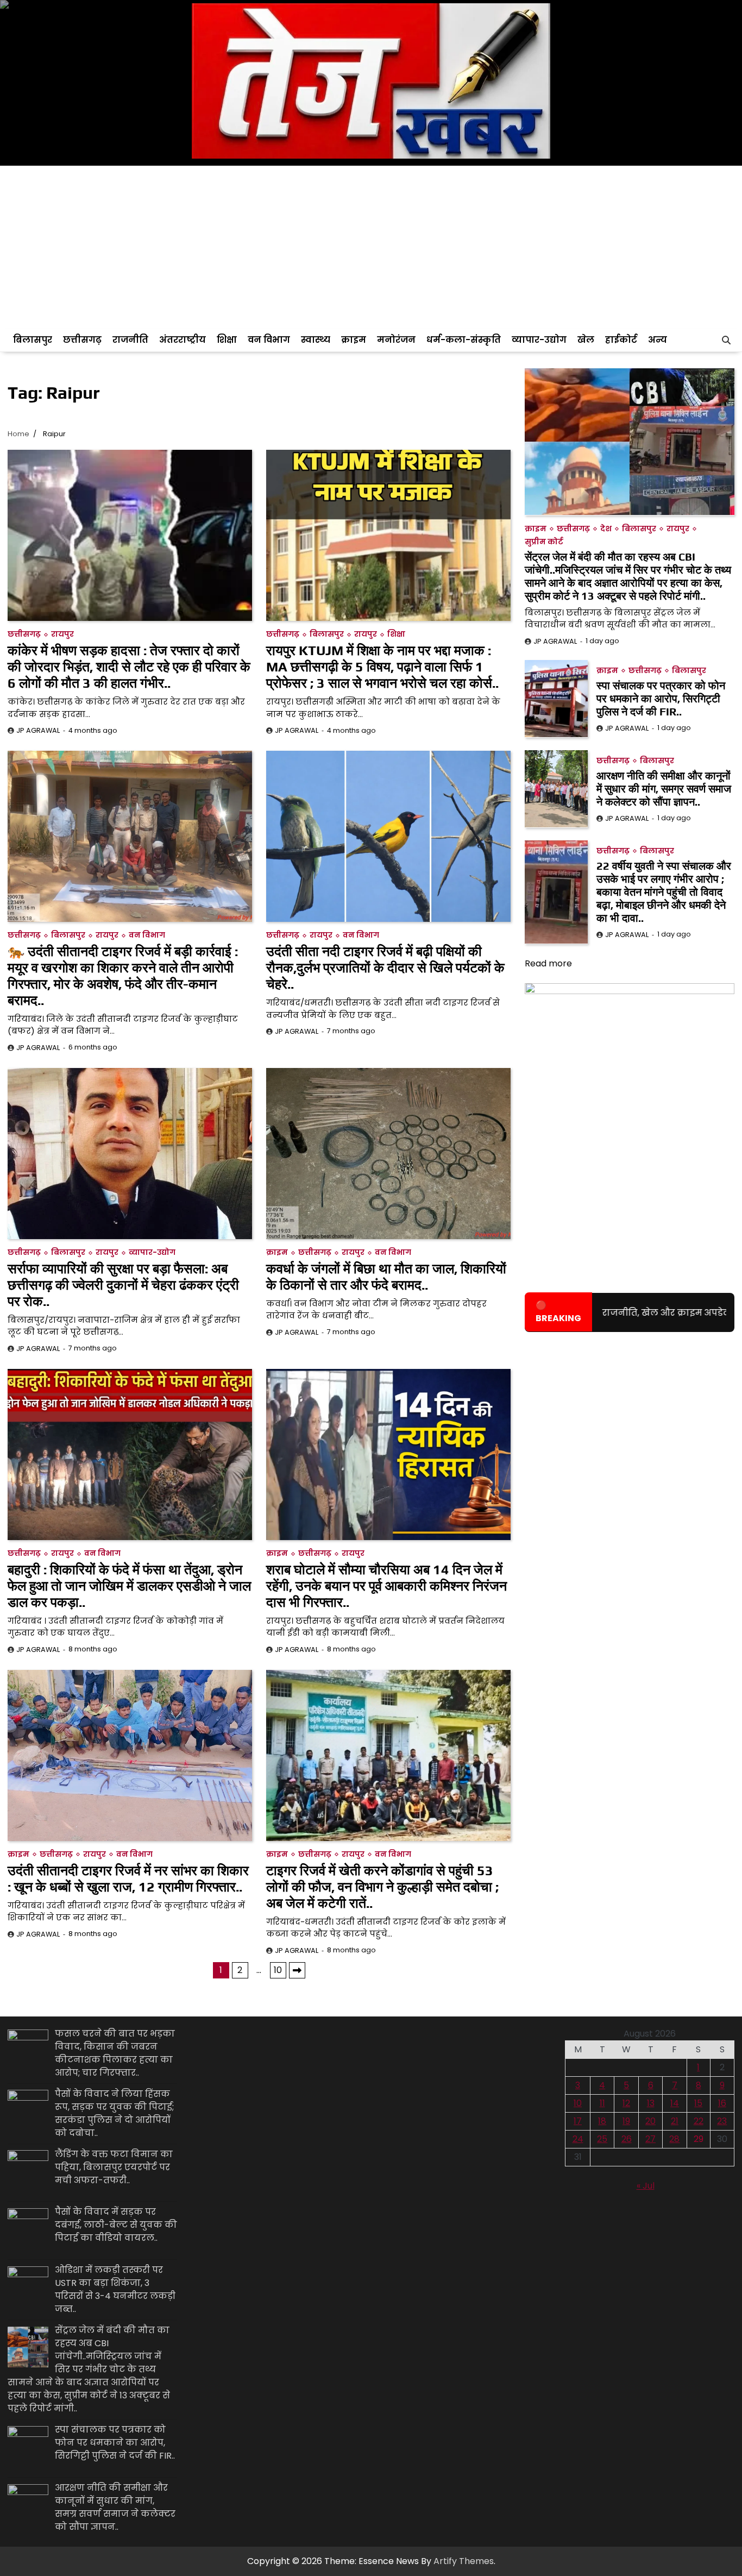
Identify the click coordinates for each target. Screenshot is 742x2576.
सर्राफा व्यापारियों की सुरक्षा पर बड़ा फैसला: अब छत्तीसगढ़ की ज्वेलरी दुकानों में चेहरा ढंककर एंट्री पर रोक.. (123, 1285)
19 (626, 2121)
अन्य (658, 340)
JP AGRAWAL (38, 730)
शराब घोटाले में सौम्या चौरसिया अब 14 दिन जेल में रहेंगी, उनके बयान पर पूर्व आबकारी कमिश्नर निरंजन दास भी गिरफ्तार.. (386, 1586)
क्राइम (354, 340)
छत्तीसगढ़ (82, 340)
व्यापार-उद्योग (539, 340)
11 (602, 2103)
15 (698, 2103)
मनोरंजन (396, 340)
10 (278, 1970)
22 (699, 2121)
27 (650, 2139)
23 (722, 2121)
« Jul (646, 2186)
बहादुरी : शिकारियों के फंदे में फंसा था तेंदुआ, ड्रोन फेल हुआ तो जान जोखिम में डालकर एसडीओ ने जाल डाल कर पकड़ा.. (129, 1586)
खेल (586, 340)
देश (606, 528)
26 (627, 2139)
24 (578, 2139)
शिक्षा (227, 340)
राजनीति (130, 340)
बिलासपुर (33, 340)
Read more (548, 963)
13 (651, 2103)
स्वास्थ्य (316, 340)
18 (602, 2121)
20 (650, 2121)
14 (675, 2103)
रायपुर (62, 634)
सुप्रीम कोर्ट (544, 541)
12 (626, 2103)
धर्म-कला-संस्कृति (464, 340)
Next (297, 1970)
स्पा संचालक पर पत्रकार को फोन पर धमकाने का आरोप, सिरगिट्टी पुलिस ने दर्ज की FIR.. (661, 698)
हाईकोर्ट (621, 340)
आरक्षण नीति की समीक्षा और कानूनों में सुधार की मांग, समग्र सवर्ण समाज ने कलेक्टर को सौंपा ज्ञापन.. (664, 788)
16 (722, 2103)
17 (578, 2121)
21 (675, 2121)
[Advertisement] (371, 247)
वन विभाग (269, 340)
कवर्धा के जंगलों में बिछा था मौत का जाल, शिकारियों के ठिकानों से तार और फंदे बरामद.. (386, 1277)
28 (674, 2139)
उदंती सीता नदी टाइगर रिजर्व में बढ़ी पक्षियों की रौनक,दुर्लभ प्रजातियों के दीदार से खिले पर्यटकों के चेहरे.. (385, 968)
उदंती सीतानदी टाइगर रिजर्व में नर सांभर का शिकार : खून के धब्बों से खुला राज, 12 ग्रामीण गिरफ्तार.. (128, 1879)
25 (602, 2139)
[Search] (726, 340)
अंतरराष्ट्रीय (183, 340)
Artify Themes (464, 2561)
